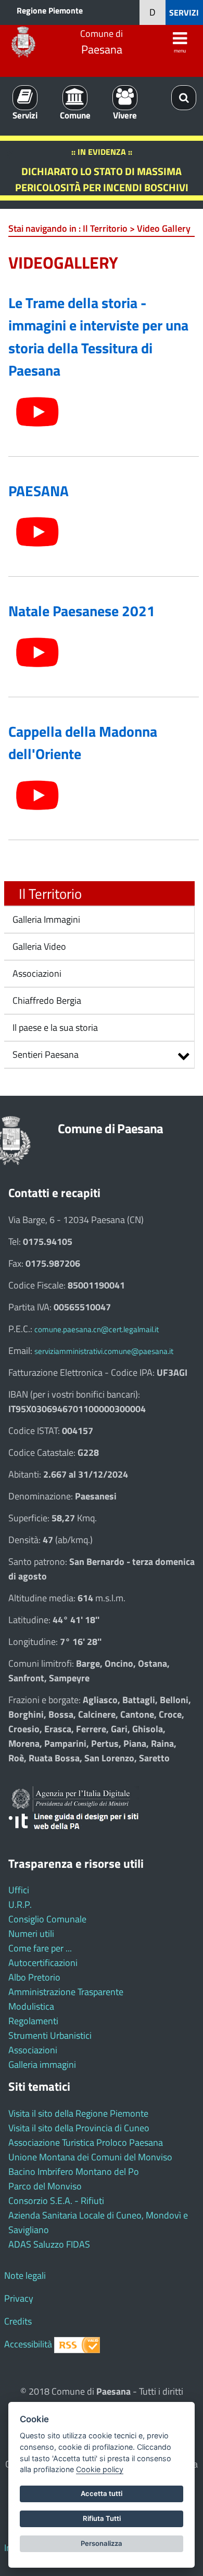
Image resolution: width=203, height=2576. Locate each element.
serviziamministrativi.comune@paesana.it (104, 1351)
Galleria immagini (42, 2064)
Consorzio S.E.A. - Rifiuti (56, 2201)
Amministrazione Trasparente (66, 1992)
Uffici (19, 1890)
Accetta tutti (102, 2493)
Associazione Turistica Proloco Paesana (86, 2142)
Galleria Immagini (45, 919)
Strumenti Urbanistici (50, 2035)
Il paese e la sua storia (54, 1027)
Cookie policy (100, 2469)
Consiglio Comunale (47, 1919)
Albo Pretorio (34, 1977)
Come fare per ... (40, 1948)
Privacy (19, 2298)
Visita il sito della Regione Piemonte (78, 2113)
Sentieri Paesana (46, 1054)
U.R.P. (20, 1904)
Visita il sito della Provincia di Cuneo (79, 2128)
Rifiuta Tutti (102, 2518)
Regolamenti (33, 2021)
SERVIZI (184, 12)
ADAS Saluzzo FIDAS (49, 2244)
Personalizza (102, 2543)
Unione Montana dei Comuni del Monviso (90, 2157)
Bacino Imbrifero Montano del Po (74, 2172)
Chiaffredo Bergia (46, 1000)
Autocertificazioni (43, 1963)
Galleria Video (38, 946)
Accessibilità (28, 2344)
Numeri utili (31, 1934)
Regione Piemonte (50, 10)
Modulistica (31, 2006)
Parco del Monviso (45, 2186)
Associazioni (36, 973)
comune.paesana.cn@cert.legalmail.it (97, 1329)
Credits (18, 2321)
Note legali (25, 2275)
